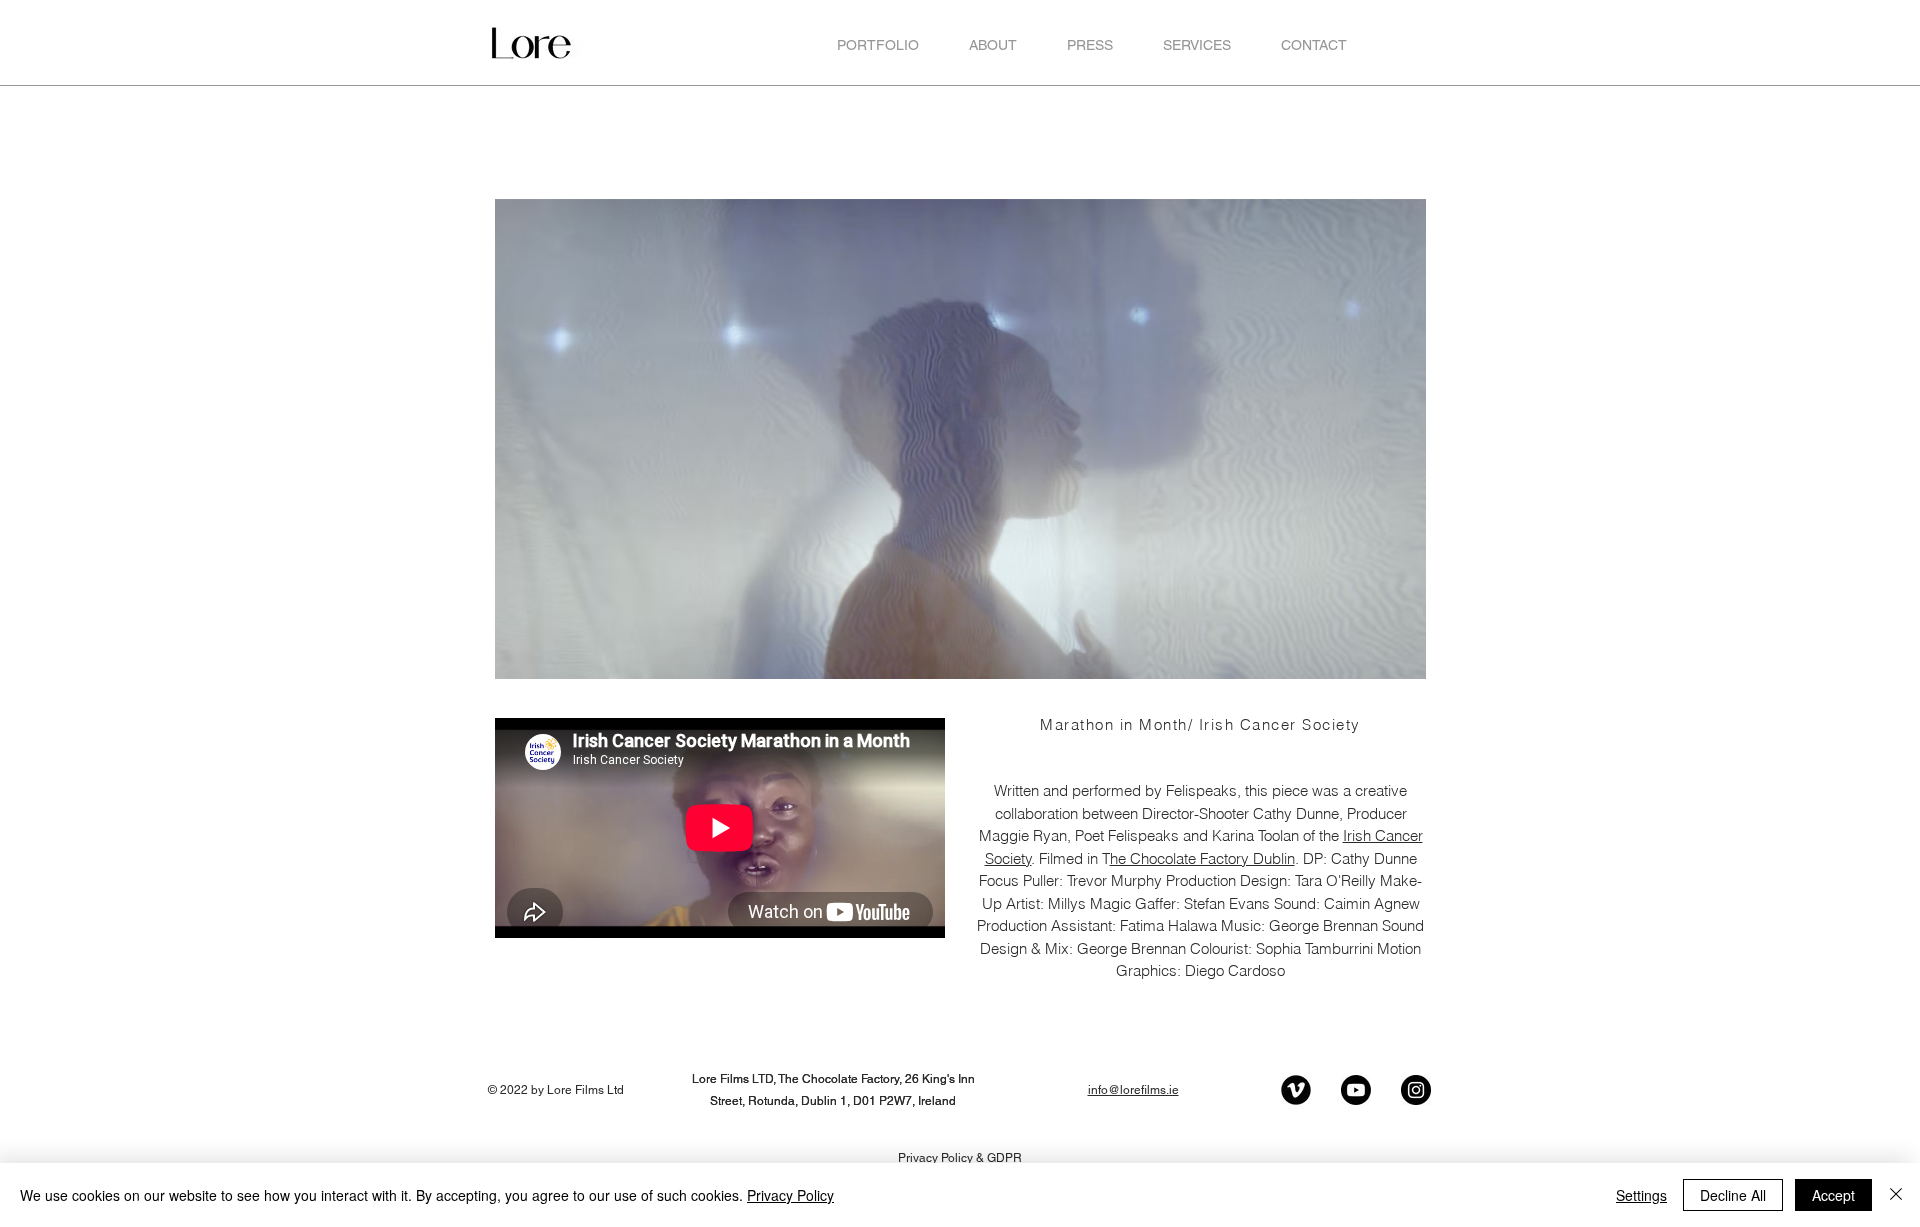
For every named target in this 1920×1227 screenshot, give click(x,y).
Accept (1833, 1195)
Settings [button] (1641, 1195)
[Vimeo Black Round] (1296, 1090)
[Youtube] (1356, 1090)
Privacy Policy (790, 1195)
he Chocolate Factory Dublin (1202, 858)
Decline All (1733, 1195)
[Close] (1896, 1195)
